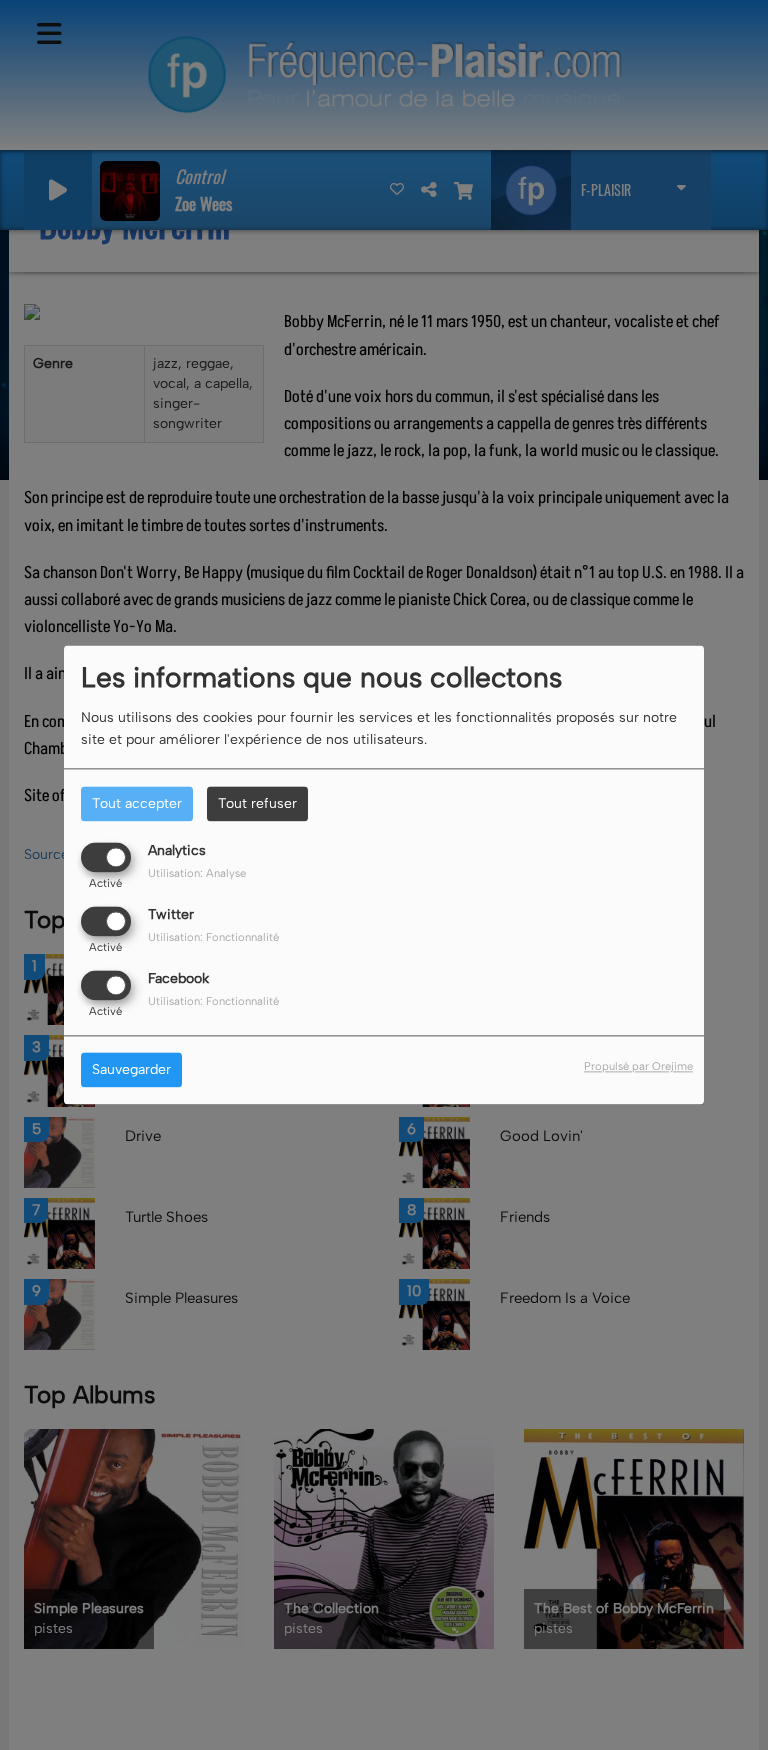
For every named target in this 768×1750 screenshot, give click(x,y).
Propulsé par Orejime (638, 1067)
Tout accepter (137, 803)
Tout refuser (257, 803)
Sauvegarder (131, 1070)
